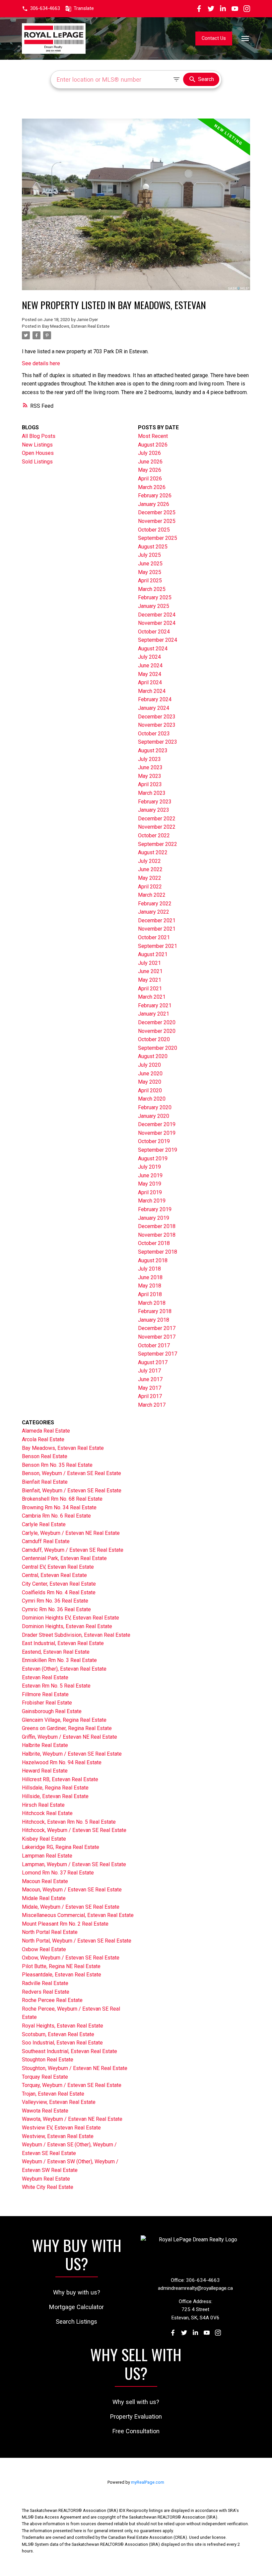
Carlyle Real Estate (44, 1524)
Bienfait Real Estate (45, 1482)
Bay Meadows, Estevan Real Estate (76, 326)
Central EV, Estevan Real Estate (58, 1567)
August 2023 (153, 750)
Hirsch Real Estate (43, 1805)
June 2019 (150, 1175)
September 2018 (158, 1252)
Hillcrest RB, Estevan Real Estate (60, 1779)
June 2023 (150, 767)
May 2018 (150, 1286)
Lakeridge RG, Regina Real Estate (61, 1847)
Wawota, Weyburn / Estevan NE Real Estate (72, 2119)
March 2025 (152, 589)
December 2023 (157, 717)
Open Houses (38, 453)
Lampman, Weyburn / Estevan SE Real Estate (74, 1864)
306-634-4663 (45, 8)
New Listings (37, 445)
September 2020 (158, 1048)
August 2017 (153, 1362)
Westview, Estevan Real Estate (58, 2136)
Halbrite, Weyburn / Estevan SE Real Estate (72, 1754)
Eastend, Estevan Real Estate (56, 1652)
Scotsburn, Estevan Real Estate (58, 2034)
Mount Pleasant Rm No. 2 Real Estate (65, 1924)
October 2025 (154, 530)
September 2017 (158, 1354)
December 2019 (157, 1124)
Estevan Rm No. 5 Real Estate (56, 1686)
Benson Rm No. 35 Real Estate (57, 1465)
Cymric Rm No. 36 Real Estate (56, 1609)
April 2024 (150, 682)
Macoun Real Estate (45, 1881)
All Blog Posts (39, 436)
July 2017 (149, 1371)
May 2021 (150, 980)
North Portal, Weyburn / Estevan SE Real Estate (77, 1941)
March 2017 (152, 1405)
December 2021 (157, 920)
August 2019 (153, 1159)
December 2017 (157, 1328)
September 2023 (158, 742)
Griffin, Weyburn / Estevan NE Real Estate (69, 1737)
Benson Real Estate (45, 1456)
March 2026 (152, 487)
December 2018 (157, 1226)
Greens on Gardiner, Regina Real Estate (67, 1728)
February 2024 (155, 699)
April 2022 (150, 887)
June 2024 (150, 665)
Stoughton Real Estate (48, 2060)
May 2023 (150, 776)
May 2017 (150, 1388)
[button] (41, 9)
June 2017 (150, 1379)
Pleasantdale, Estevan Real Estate (62, 1975)
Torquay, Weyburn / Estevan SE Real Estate (72, 2085)
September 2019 (158, 1150)
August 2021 (153, 954)
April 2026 (150, 479)
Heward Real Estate (45, 1771)
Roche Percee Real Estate (52, 2000)
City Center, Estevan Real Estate (59, 1584)
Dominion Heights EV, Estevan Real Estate (70, 1618)
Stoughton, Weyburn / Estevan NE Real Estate (75, 2068)
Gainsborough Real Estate (52, 1711)
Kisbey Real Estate (44, 1839)
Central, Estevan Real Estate (54, 1575)
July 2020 (149, 1065)
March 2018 (152, 1303)
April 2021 (150, 989)
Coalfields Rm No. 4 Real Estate (59, 1592)
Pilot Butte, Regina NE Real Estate (61, 1966)
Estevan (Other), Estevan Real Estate (64, 1669)
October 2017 (154, 1345)
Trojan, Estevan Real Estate (53, 2094)
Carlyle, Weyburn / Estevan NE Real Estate (71, 1533)
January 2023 (154, 810)
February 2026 (155, 496)
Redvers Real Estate (46, 1992)
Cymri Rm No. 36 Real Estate (55, 1601)
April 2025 (150, 581)
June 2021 (150, 971)
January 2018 (154, 1320)
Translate (84, 8)
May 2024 (150, 674)
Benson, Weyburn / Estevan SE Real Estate (71, 1473)
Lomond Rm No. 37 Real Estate (58, 1873)
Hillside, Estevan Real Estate (55, 1796)
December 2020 (157, 1022)
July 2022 (149, 861)
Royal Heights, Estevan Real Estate (63, 2026)
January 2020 (154, 1116)
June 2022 (150, 869)
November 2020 (157, 1031)
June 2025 (150, 564)
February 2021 (155, 1005)
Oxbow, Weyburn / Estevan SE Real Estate (71, 1958)
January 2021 (154, 1014)
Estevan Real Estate (45, 1677)
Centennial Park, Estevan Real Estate (64, 1558)
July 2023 (149, 759)
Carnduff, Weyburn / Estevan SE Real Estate (73, 1550)
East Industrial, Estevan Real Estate (63, 1643)
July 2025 (149, 555)
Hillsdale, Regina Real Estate (55, 1788)
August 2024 (153, 649)
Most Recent (153, 436)
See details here (41, 363)
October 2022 (154, 835)
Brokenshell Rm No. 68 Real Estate (62, 1499)
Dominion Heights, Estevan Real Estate (67, 1626)
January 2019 (154, 1218)
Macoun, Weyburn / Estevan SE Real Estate (72, 1890)
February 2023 (155, 802)
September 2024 (158, 640)
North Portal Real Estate (50, 1932)
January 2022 (154, 912)
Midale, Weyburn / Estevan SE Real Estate (71, 1907)
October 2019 (154, 1141)
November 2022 (157, 827)
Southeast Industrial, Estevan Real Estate (69, 2051)
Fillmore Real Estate (45, 1694)
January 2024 (154, 708)
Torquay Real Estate (45, 2077)
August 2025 (153, 547)
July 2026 (149, 453)
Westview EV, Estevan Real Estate (61, 2128)
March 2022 (152, 895)
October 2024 (154, 632)
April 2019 (150, 1192)
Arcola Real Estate (43, 1439)
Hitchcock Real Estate (47, 1813)
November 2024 (157, 623)
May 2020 (150, 1082)
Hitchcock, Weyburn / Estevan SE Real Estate (74, 1830)
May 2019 (150, 1184)
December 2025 (157, 512)
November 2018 (157, 1235)
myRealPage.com (148, 2482)
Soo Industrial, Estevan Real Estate (62, 2043)
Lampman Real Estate (47, 1856)
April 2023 (150, 784)
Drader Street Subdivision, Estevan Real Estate (76, 1635)
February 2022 (155, 904)
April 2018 (150, 1294)
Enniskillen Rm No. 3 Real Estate (59, 1660)
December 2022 (157, 819)
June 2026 (150, 462)
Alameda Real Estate (46, 1431)
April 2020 (150, 1090)
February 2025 (155, 597)
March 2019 (152, 1201)
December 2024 (157, 615)
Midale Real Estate (44, 1898)
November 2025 (157, 521)
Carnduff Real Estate (46, 1541)
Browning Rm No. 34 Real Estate (59, 1507)
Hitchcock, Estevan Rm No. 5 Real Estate (69, 1822)
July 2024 (149, 657)
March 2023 (152, 793)
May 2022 (150, 878)
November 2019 (157, 1133)
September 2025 (158, 538)
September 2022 (158, 844)
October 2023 (154, 734)
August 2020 (153, 1056)
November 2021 (157, 929)
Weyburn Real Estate (46, 2179)
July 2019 (149, 1167)
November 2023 (157, 725)
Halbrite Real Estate (45, 1745)
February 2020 (155, 1107)
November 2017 (157, 1337)
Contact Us (214, 38)
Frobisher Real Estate (47, 1703)
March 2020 (152, 1099)
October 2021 (154, 937)
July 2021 (149, 963)
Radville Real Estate (45, 1983)
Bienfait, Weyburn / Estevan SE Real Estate (72, 1491)
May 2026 (150, 470)
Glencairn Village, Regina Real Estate (64, 1720)
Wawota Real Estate (45, 2111)
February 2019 (155, 1209)
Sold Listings (37, 462)
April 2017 (150, 1396)
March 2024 (152, 691)
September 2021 (158, 946)
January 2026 (154, 504)
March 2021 (152, 997)
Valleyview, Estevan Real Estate (59, 2102)
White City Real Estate (48, 2187)
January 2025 (154, 606)
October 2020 (154, 1039)
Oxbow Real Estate (44, 1949)
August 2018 (153, 1260)
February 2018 (155, 1311)
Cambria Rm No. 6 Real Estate (56, 1516)
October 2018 (154, 1243)
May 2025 (150, 572)
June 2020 (150, 1074)
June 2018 (150, 1277)
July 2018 (149, 1269)
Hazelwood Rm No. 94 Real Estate (62, 1762)
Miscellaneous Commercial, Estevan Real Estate (78, 1915)
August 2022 (153, 852)
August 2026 (153, 445)
